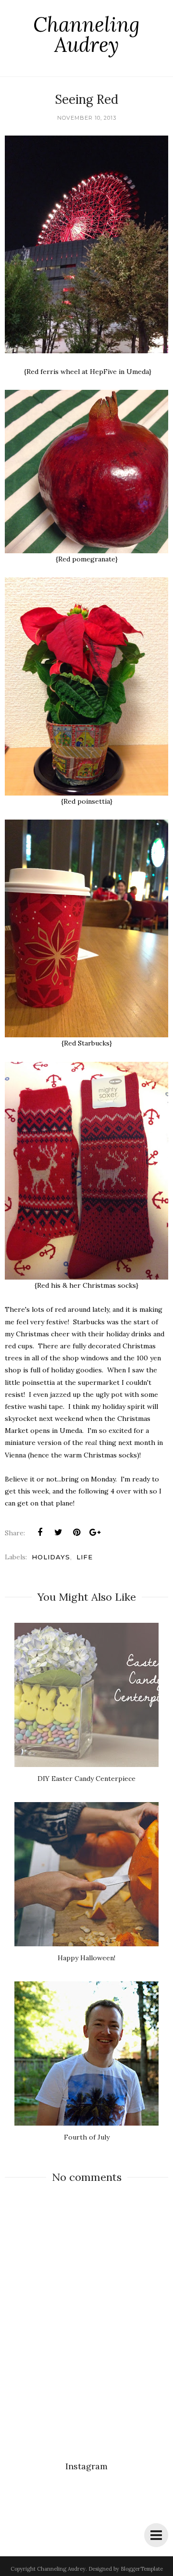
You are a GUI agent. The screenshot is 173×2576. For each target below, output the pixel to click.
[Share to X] (58, 1532)
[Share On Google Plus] (95, 1532)
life (85, 1557)
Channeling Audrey (86, 35)
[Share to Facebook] (40, 1532)
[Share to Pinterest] (76, 1532)
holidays (51, 1557)
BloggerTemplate (142, 2569)
